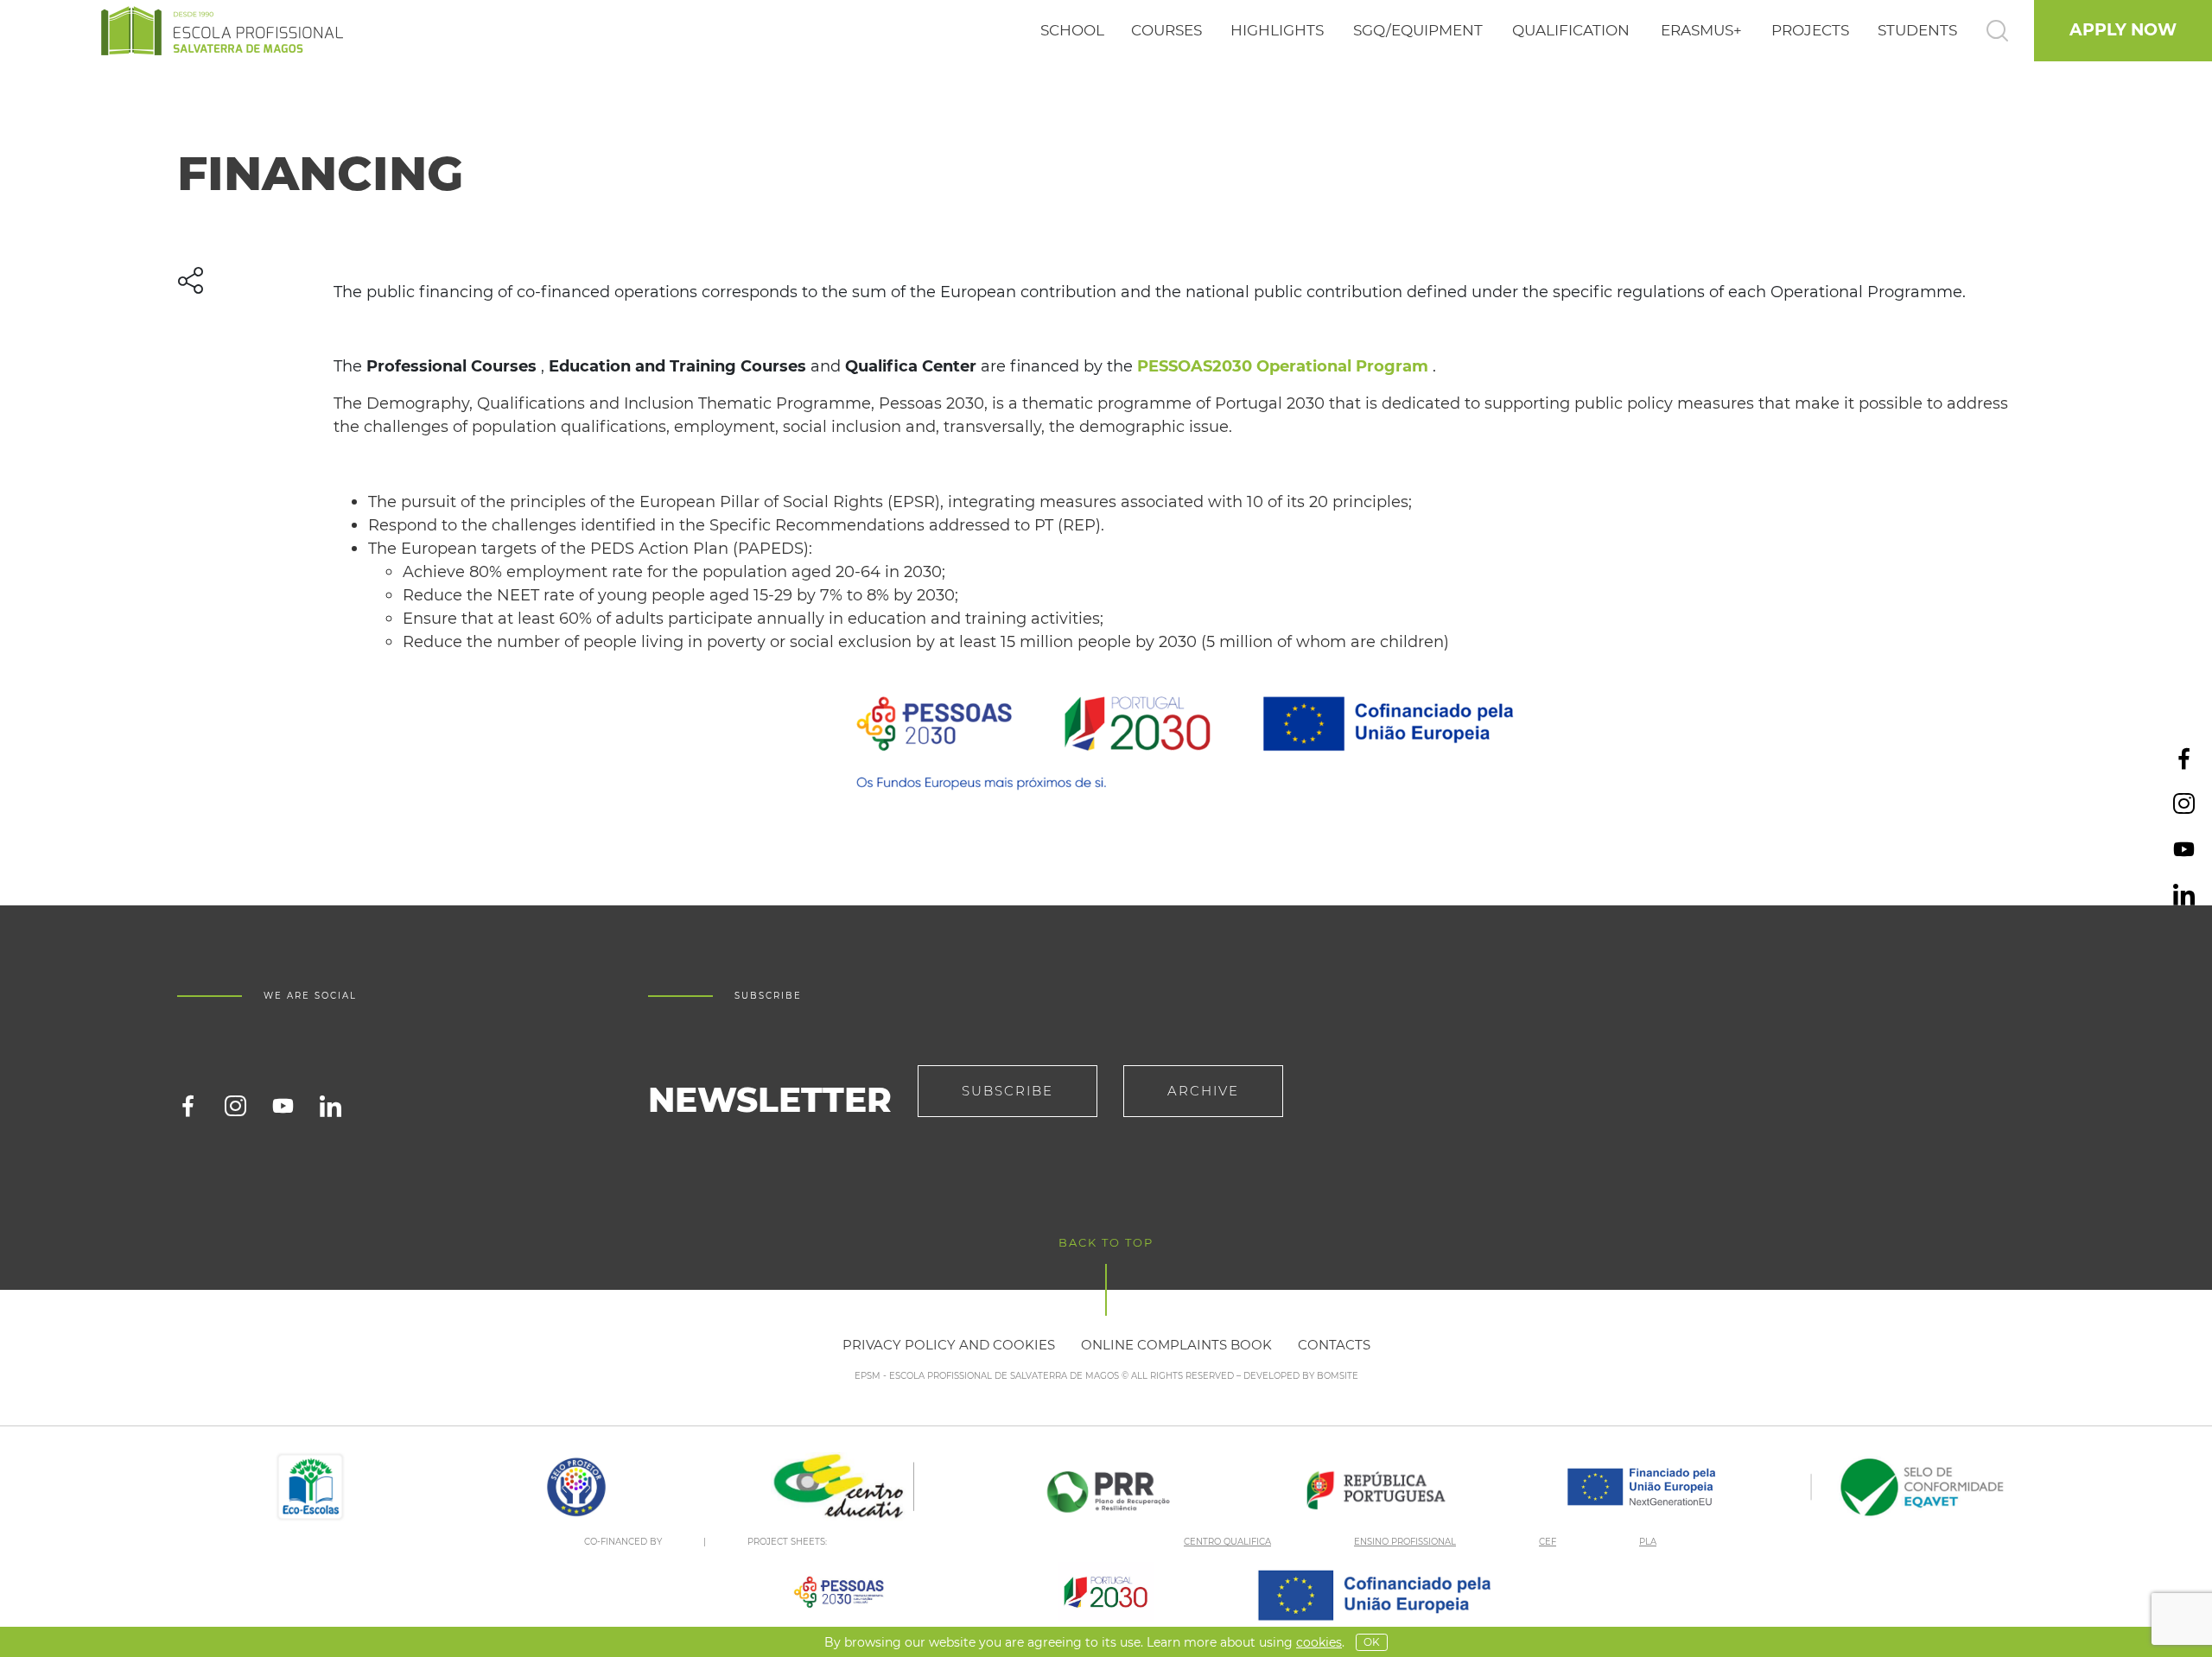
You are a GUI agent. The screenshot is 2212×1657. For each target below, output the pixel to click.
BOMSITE (1338, 1376)
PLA (1648, 1542)
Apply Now (2123, 30)
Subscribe (1007, 1091)
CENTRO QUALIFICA (1227, 1542)
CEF (1548, 1542)
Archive (1203, 1091)
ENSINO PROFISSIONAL (1405, 1542)
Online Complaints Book (1176, 1345)
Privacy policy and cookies (949, 1345)
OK (1372, 1642)
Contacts (1334, 1345)
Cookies (1319, 1642)
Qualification (1571, 30)
